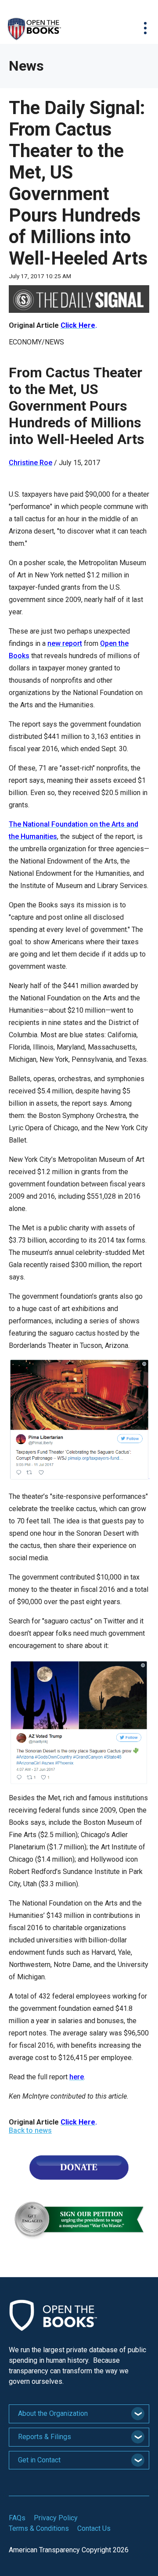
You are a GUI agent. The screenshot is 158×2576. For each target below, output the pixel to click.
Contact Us (94, 2528)
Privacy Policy (56, 2518)
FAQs (17, 2518)
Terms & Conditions (39, 2528)
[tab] (79, 2414)
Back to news (30, 2130)
